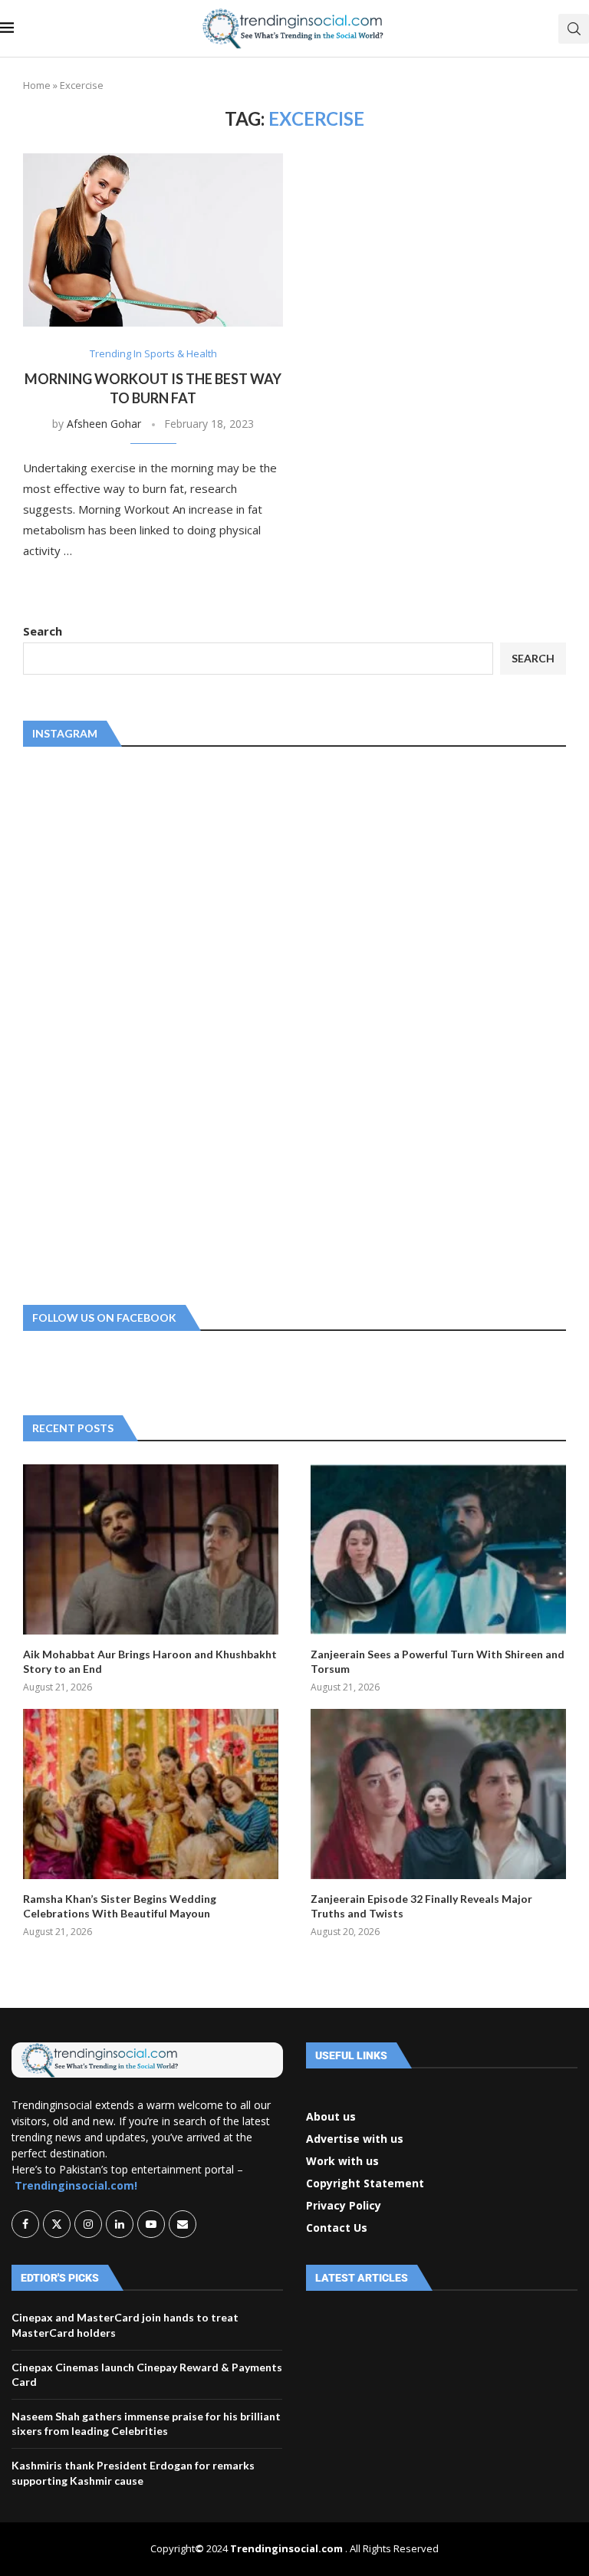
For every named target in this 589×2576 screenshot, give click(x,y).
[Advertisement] (138, 1023)
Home (37, 85)
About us (331, 2117)
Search (43, 631)
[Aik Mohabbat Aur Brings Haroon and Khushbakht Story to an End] (151, 1549)
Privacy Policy (344, 2206)
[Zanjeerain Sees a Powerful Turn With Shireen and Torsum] (438, 1549)
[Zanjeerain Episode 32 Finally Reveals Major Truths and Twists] (438, 1794)
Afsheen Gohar (104, 424)
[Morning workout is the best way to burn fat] (153, 240)
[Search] (574, 29)
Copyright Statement (365, 2183)
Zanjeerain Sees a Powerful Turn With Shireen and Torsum (438, 1662)
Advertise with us (355, 2139)
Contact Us (337, 2228)
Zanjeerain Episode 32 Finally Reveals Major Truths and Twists (421, 1906)
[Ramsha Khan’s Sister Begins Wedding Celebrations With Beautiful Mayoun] (151, 1794)
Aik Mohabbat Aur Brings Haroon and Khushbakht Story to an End (150, 1662)
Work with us (342, 2161)
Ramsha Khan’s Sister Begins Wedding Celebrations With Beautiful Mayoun (120, 1906)
